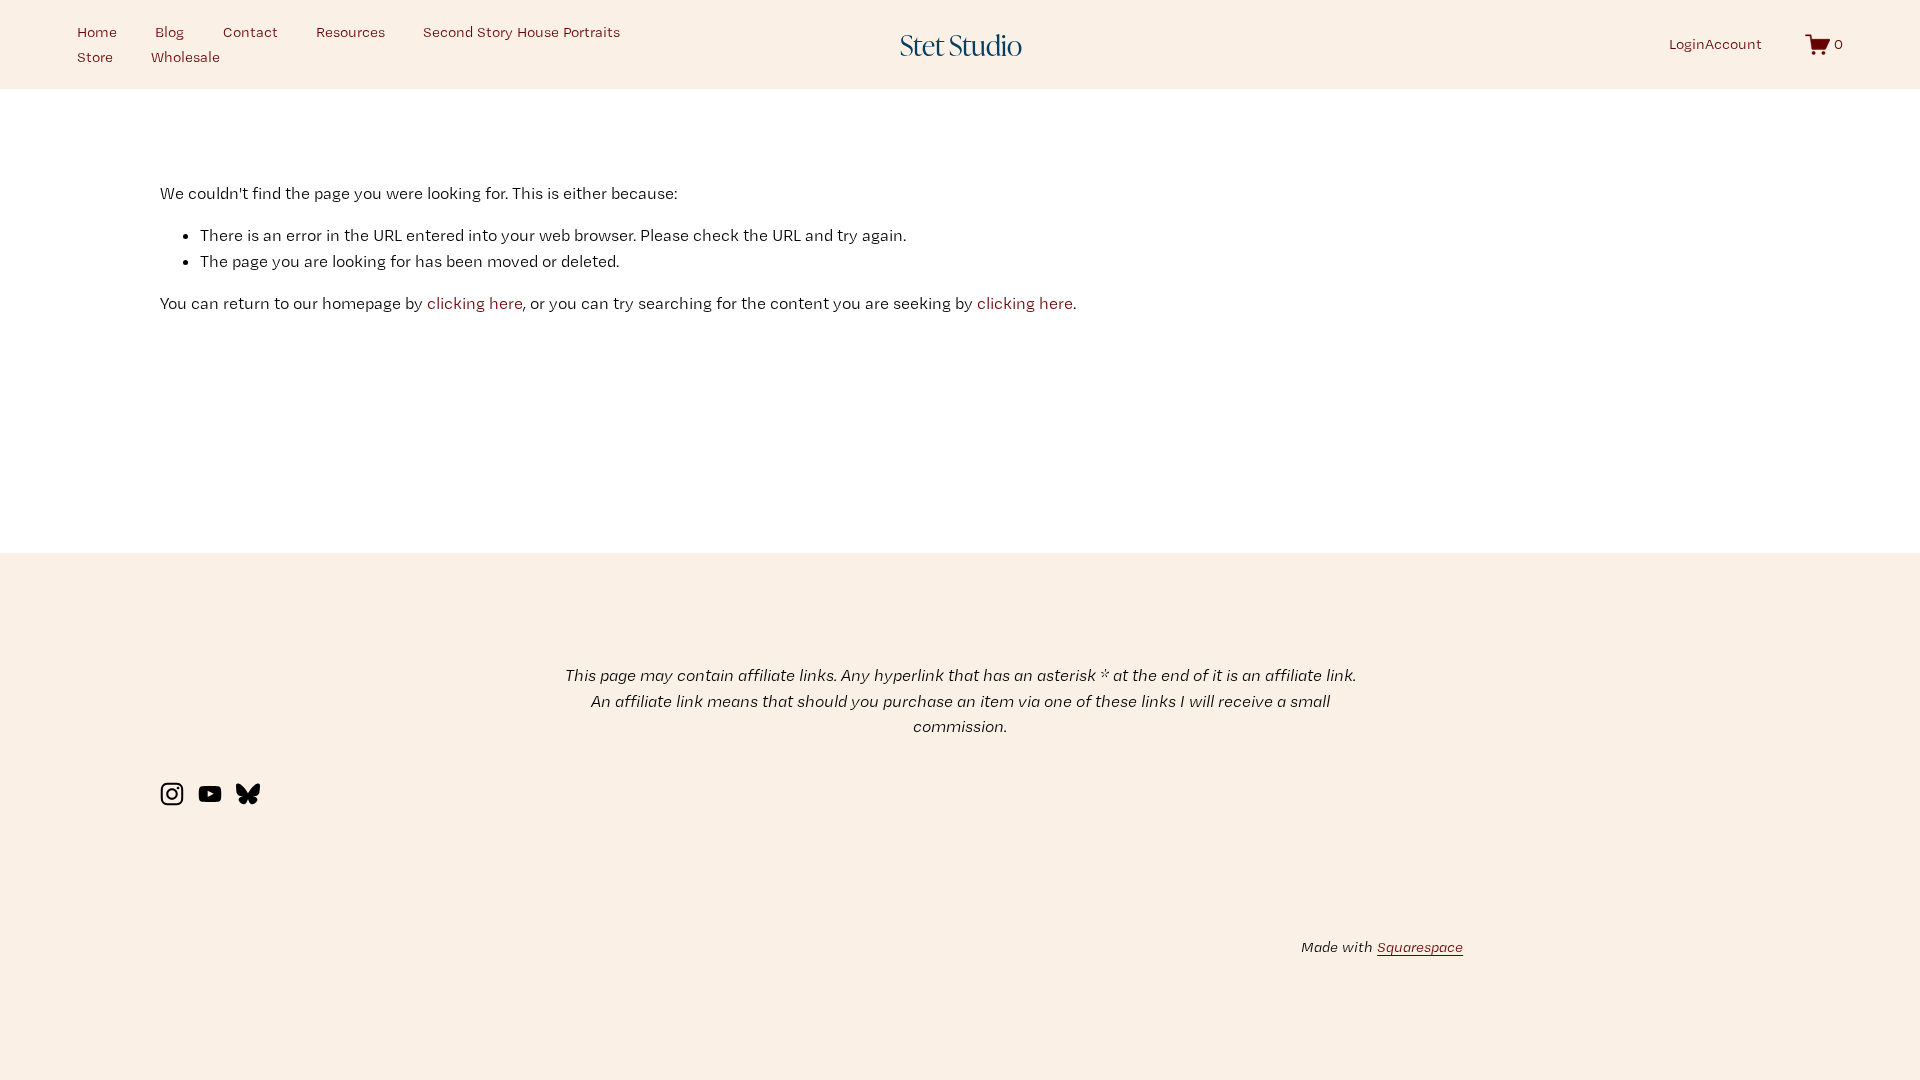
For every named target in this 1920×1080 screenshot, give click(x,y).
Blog (169, 32)
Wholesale (185, 57)
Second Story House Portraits (521, 32)
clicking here (475, 303)
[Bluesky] (248, 794)
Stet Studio (961, 44)
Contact (250, 32)
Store (95, 57)
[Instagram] (172, 794)
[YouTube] (210, 794)
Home (97, 32)
